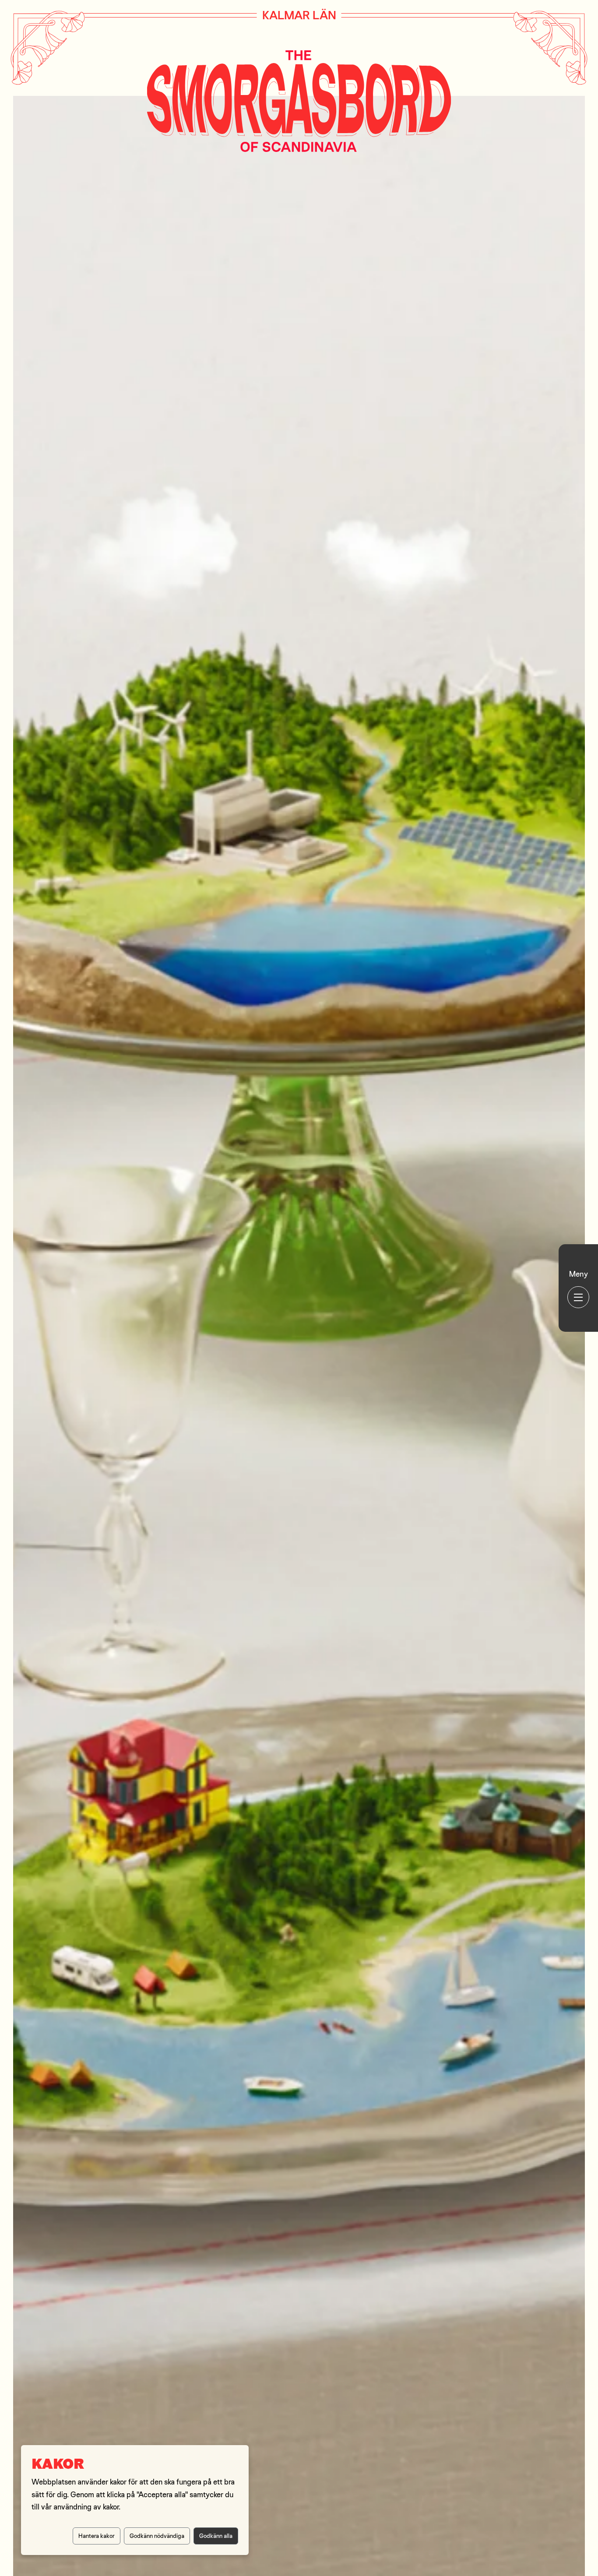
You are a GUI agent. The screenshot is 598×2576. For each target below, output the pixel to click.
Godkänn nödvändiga (157, 2536)
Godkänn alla (216, 2536)
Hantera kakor (97, 2536)
